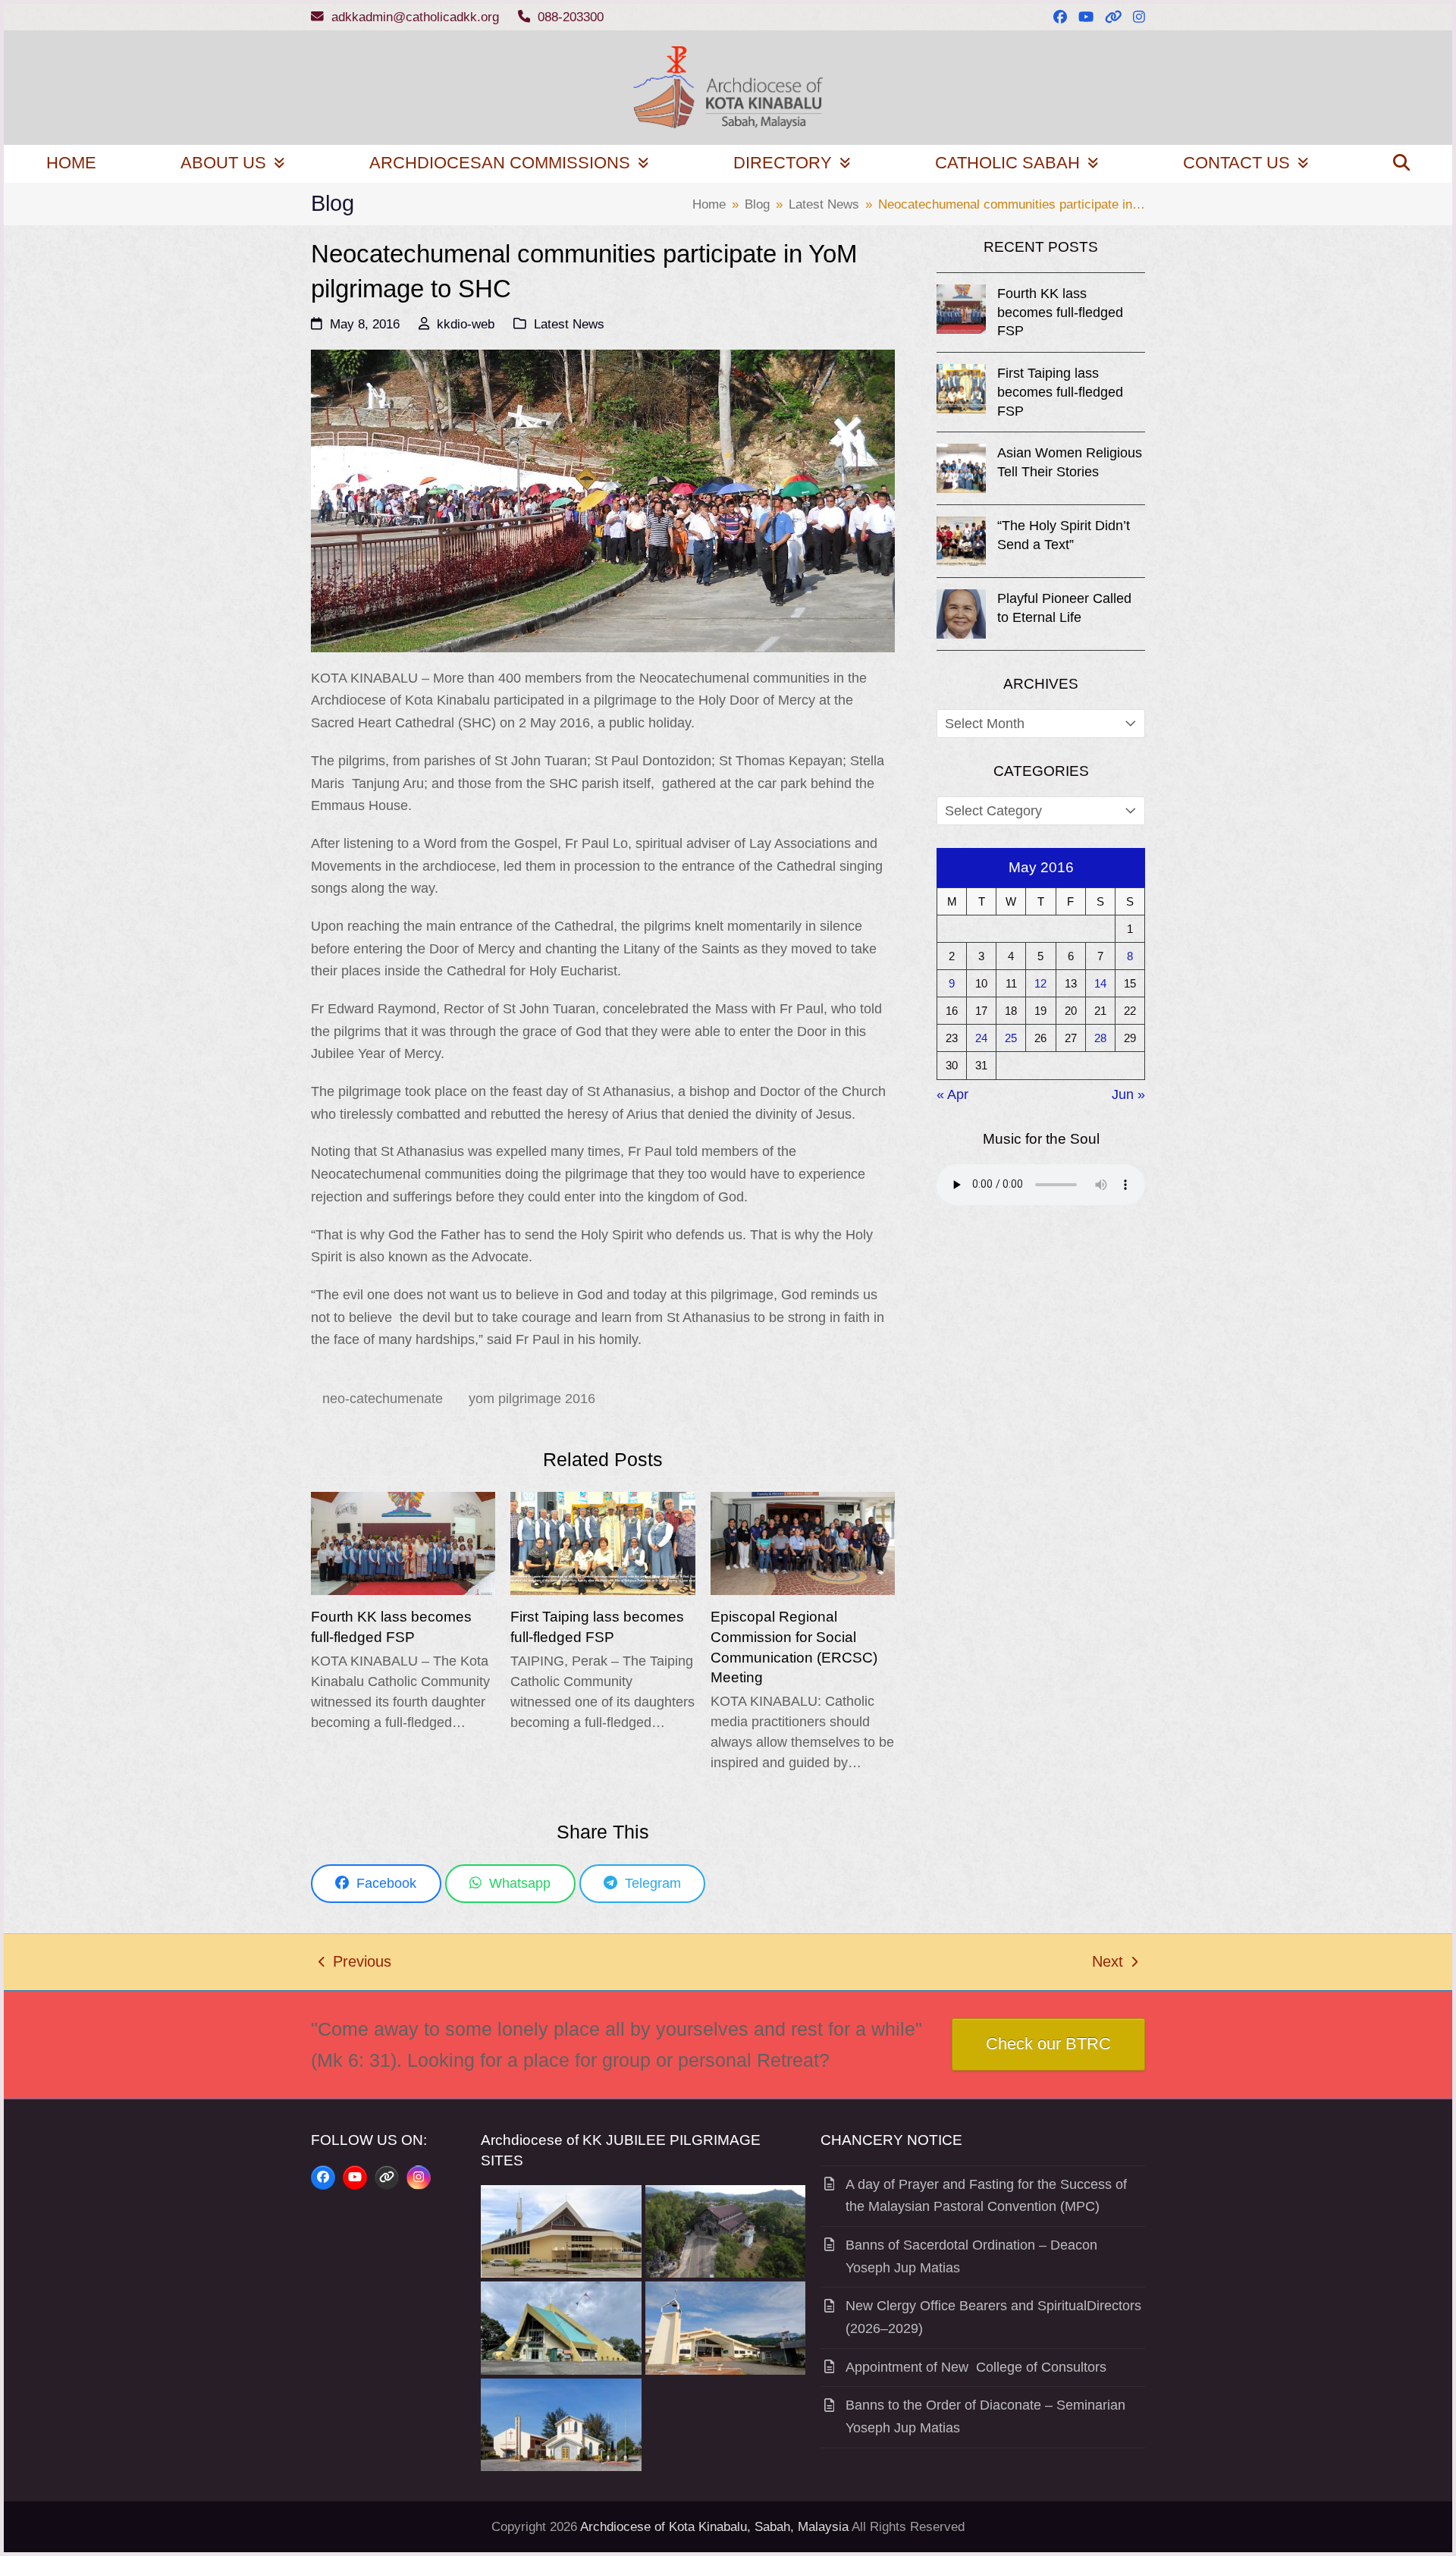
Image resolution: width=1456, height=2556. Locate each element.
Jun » (1128, 1094)
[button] (1401, 164)
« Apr (952, 1094)
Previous (355, 1964)
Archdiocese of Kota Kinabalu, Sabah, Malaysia (714, 2527)
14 (1100, 983)
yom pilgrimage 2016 (532, 1399)
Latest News (569, 324)
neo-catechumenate (383, 1399)
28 (1100, 1038)
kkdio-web (466, 324)
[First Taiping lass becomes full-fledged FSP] (602, 1543)
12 (1040, 983)
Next (1108, 1964)
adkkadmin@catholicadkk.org (415, 17)
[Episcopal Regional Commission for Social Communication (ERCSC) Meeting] (803, 1543)
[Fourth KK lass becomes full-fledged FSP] (403, 1543)
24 (981, 1038)
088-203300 (571, 17)
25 (1011, 1038)
